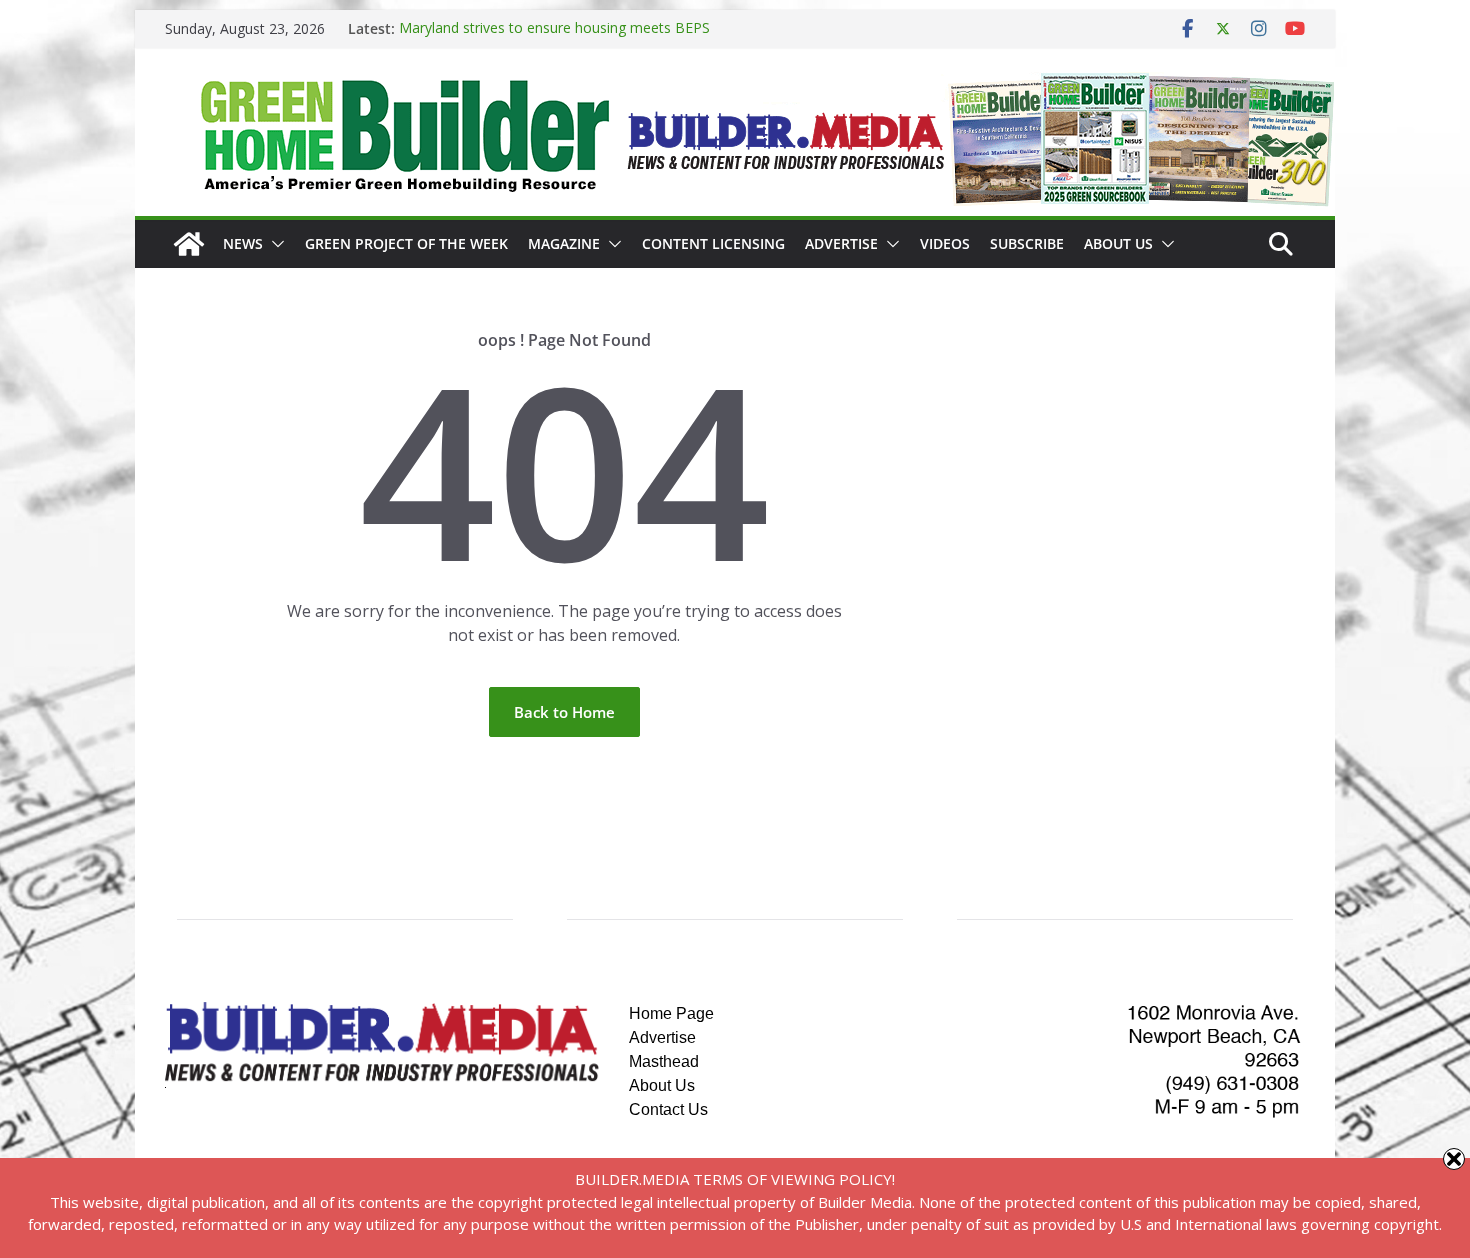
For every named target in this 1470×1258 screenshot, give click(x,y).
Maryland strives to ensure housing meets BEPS (554, 28)
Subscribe (1027, 243)
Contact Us (668, 1109)
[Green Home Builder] (189, 244)
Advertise (841, 243)
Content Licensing (713, 243)
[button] (274, 244)
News (243, 243)
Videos (945, 243)
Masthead (664, 1061)
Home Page (671, 1013)
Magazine (564, 243)
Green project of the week (406, 243)
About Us (1118, 243)
